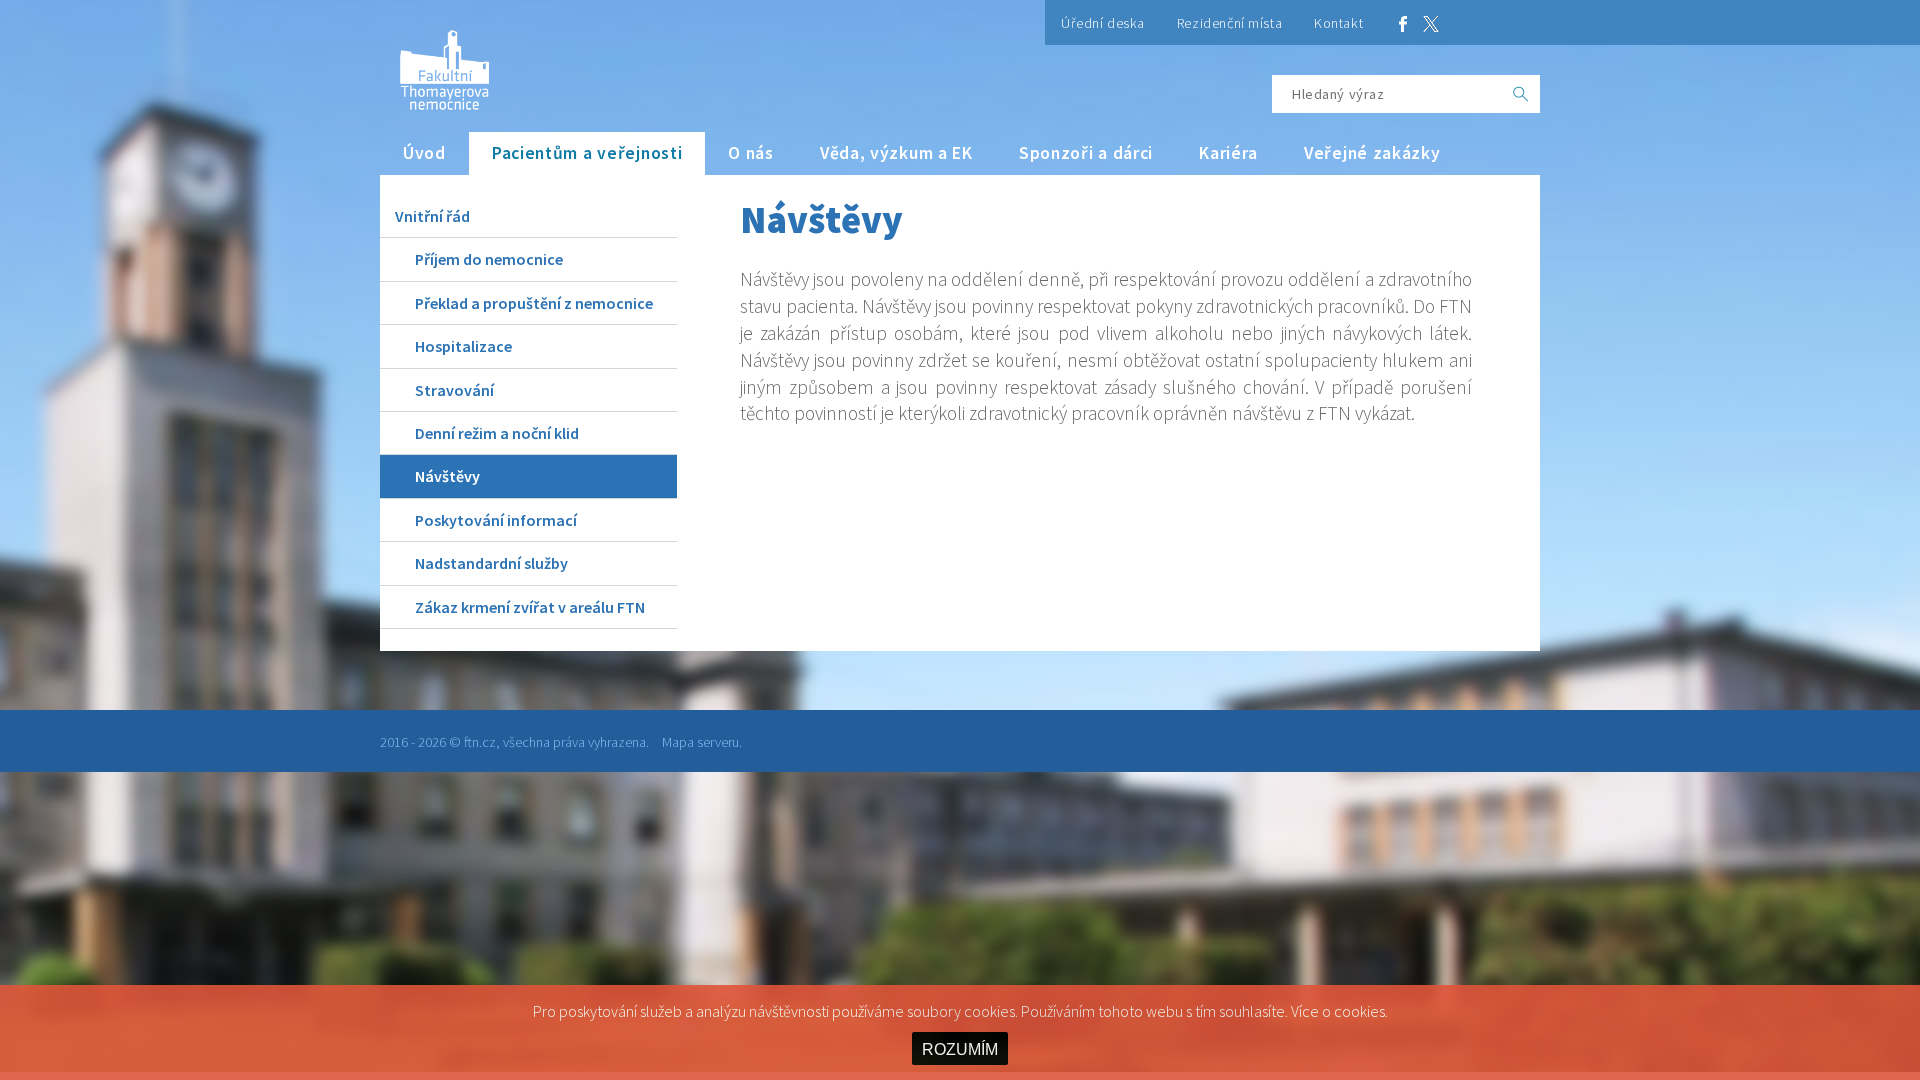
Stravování (454, 390)
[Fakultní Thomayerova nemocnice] (434, 62)
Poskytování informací (496, 520)
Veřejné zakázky (1372, 153)
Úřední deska (1103, 23)
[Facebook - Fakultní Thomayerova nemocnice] (1403, 22)
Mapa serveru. (702, 742)
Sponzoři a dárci (1086, 153)
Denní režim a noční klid (497, 433)
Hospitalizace (463, 346)
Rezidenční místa (1229, 23)
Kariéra (1228, 153)
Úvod (424, 153)
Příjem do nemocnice (489, 259)
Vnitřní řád (432, 216)
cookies (1359, 1011)
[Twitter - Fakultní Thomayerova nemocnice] (1431, 22)
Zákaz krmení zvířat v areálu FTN (530, 607)
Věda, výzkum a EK (896, 153)
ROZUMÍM (960, 1049)
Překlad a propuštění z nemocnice (534, 303)
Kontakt (1338, 23)
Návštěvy (447, 476)
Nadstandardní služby (491, 563)
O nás (751, 153)
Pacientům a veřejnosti (587, 153)
